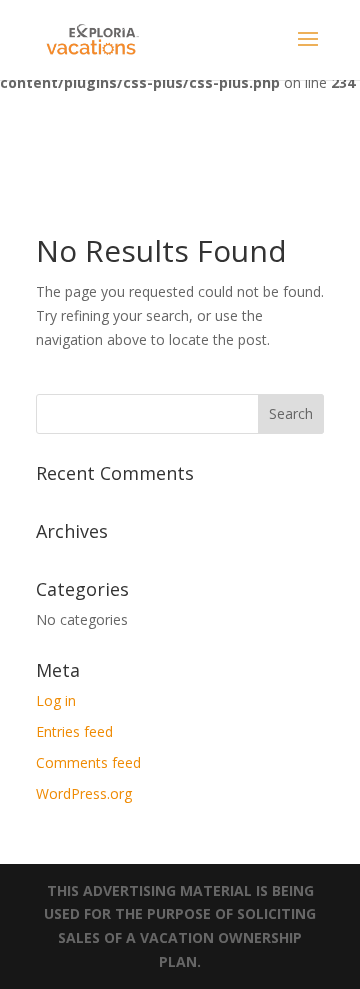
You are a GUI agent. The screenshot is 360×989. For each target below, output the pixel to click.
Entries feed (74, 731)
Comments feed (88, 762)
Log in (56, 700)
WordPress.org (84, 793)
